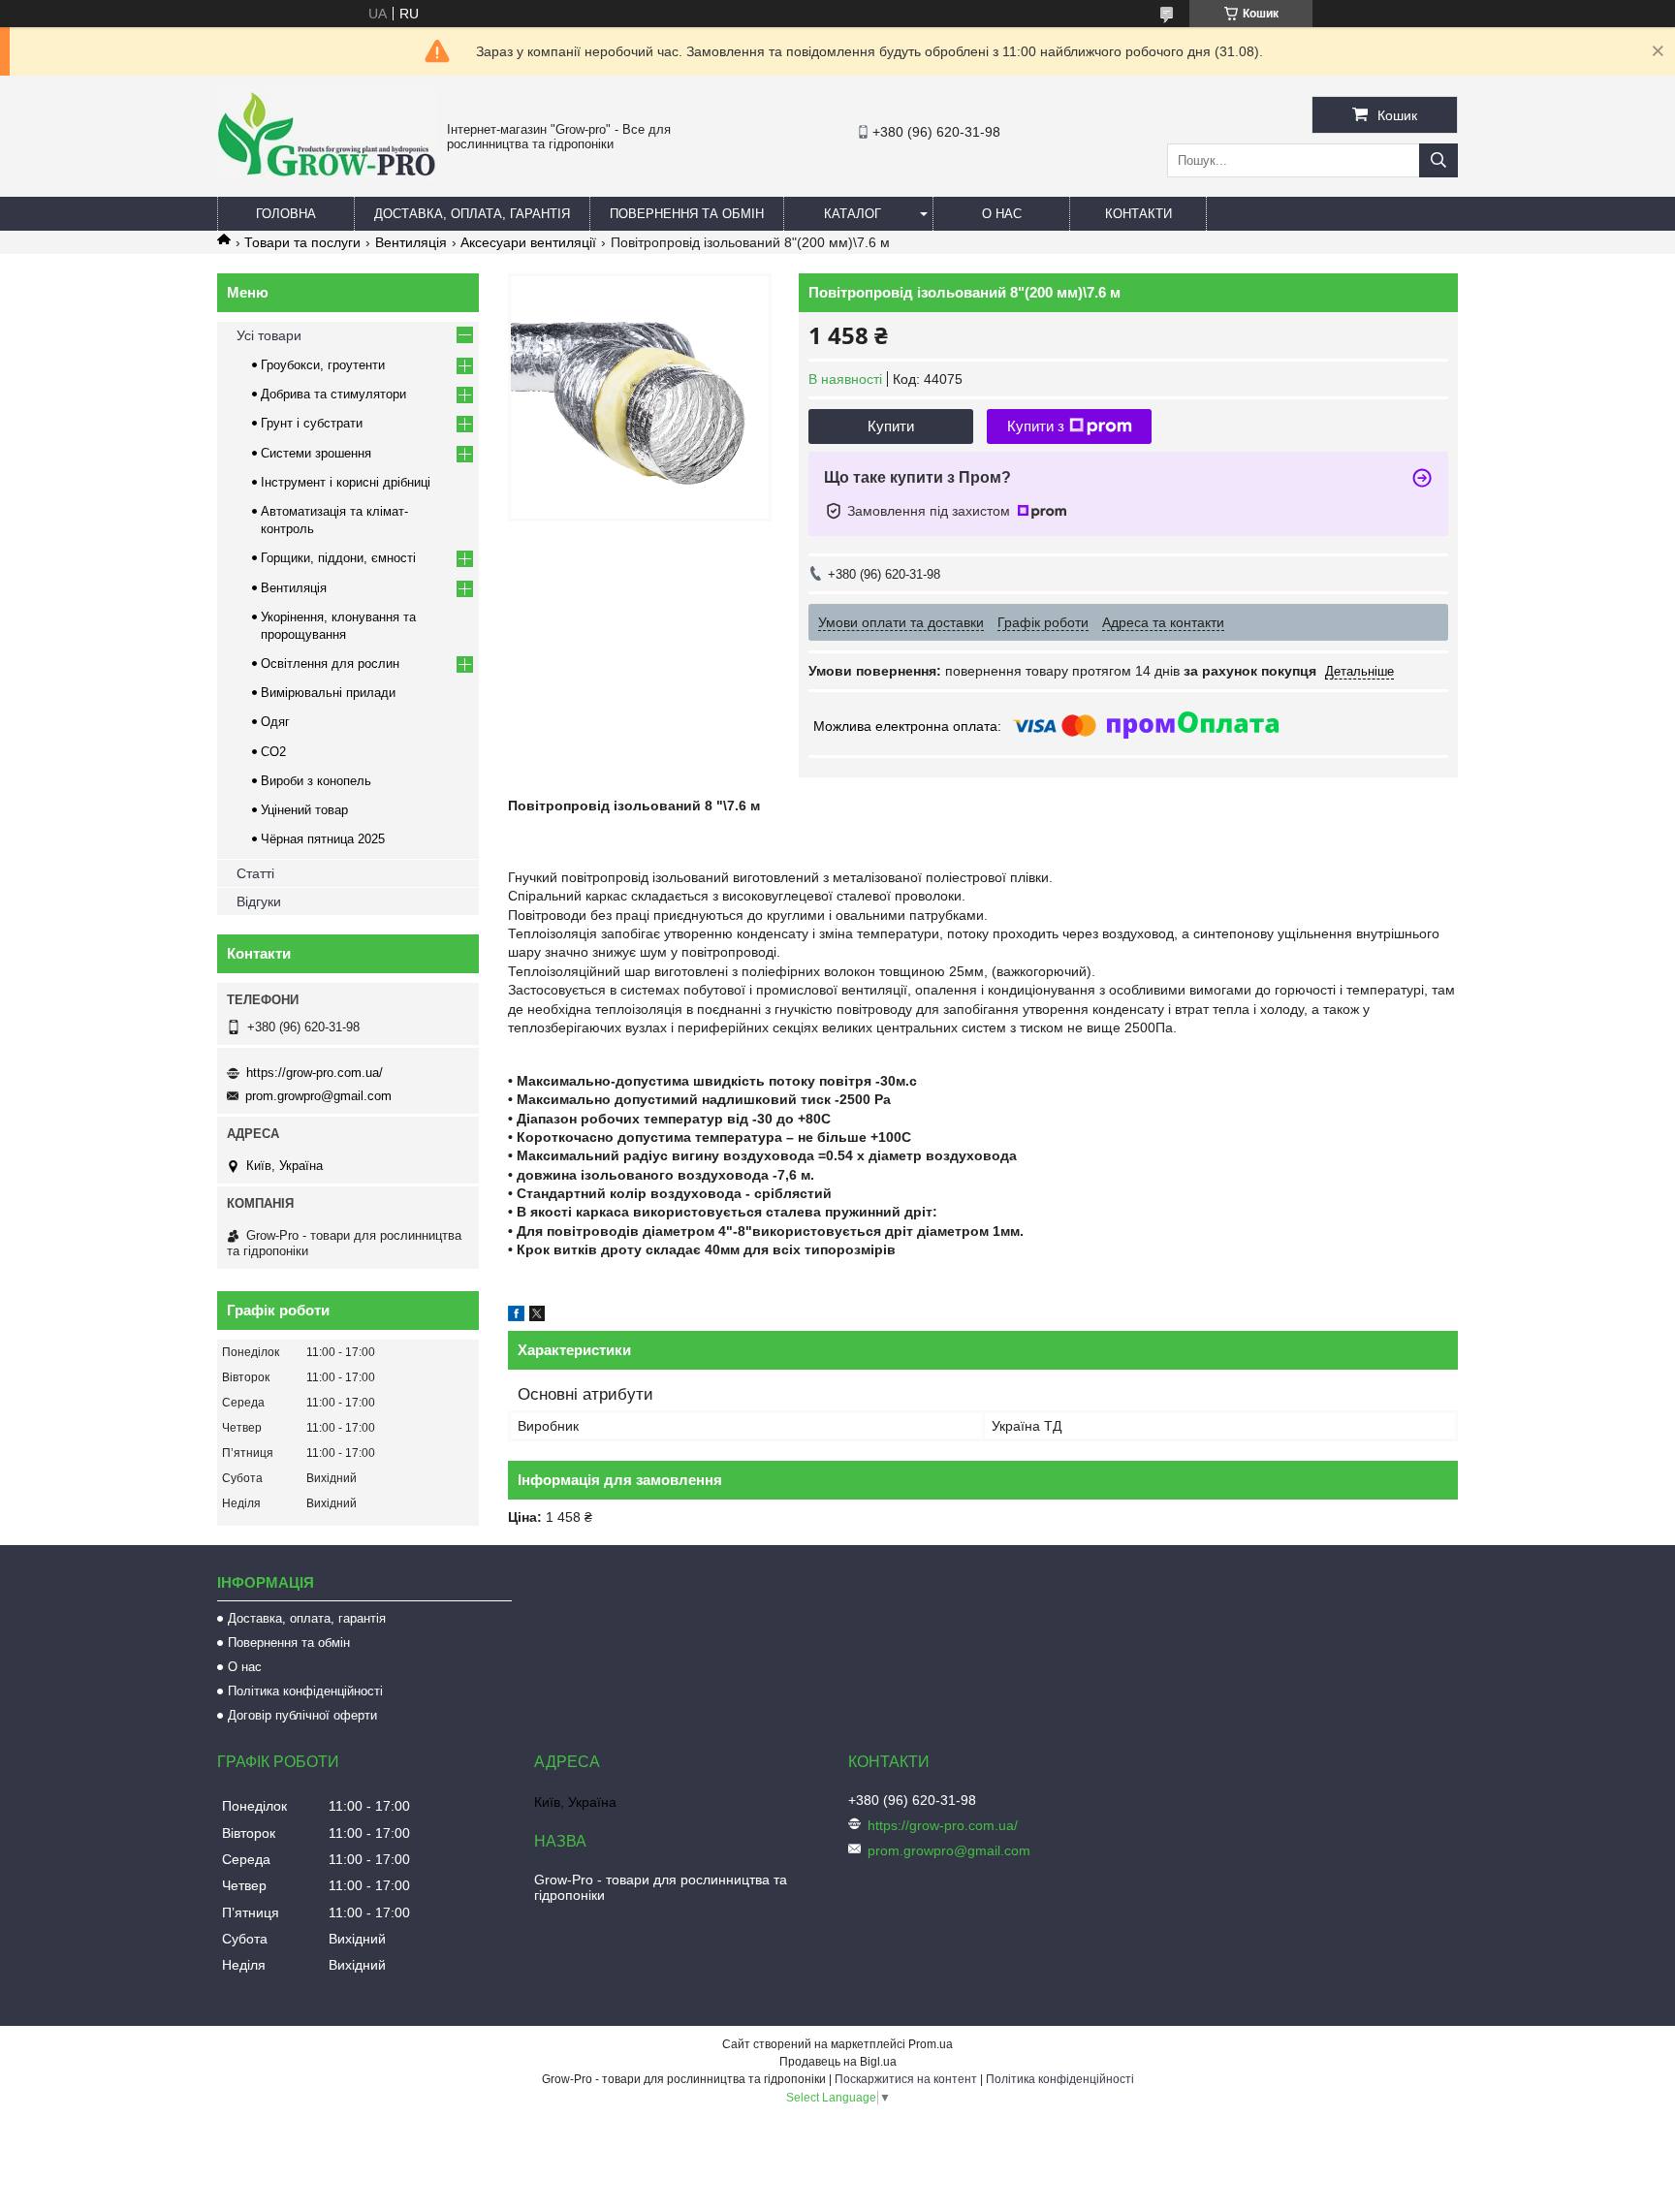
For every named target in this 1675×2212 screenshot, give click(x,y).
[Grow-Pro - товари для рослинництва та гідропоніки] (327, 176)
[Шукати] (1438, 160)
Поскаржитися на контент (906, 2079)
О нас (1002, 214)
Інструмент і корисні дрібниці (346, 482)
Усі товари (269, 335)
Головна (286, 214)
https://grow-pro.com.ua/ (315, 1073)
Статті (255, 873)
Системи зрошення (316, 453)
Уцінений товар (304, 810)
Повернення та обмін (687, 214)
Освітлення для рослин (330, 664)
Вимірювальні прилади (328, 693)
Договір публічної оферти (302, 1715)
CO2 (273, 752)
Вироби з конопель (316, 781)
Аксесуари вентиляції (528, 242)
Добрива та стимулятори (333, 394)
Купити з (1036, 426)
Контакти (1138, 214)
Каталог (853, 214)
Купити (891, 426)
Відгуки (259, 901)
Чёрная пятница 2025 (323, 839)
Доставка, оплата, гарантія (472, 214)
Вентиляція (411, 242)
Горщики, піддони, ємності (338, 558)
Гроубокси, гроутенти (323, 365)
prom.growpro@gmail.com (318, 1096)
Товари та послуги (302, 242)
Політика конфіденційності (305, 1691)
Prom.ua (931, 2044)
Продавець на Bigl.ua (838, 2062)
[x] (537, 1316)
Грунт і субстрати (312, 423)
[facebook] (516, 1316)
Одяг (275, 722)
